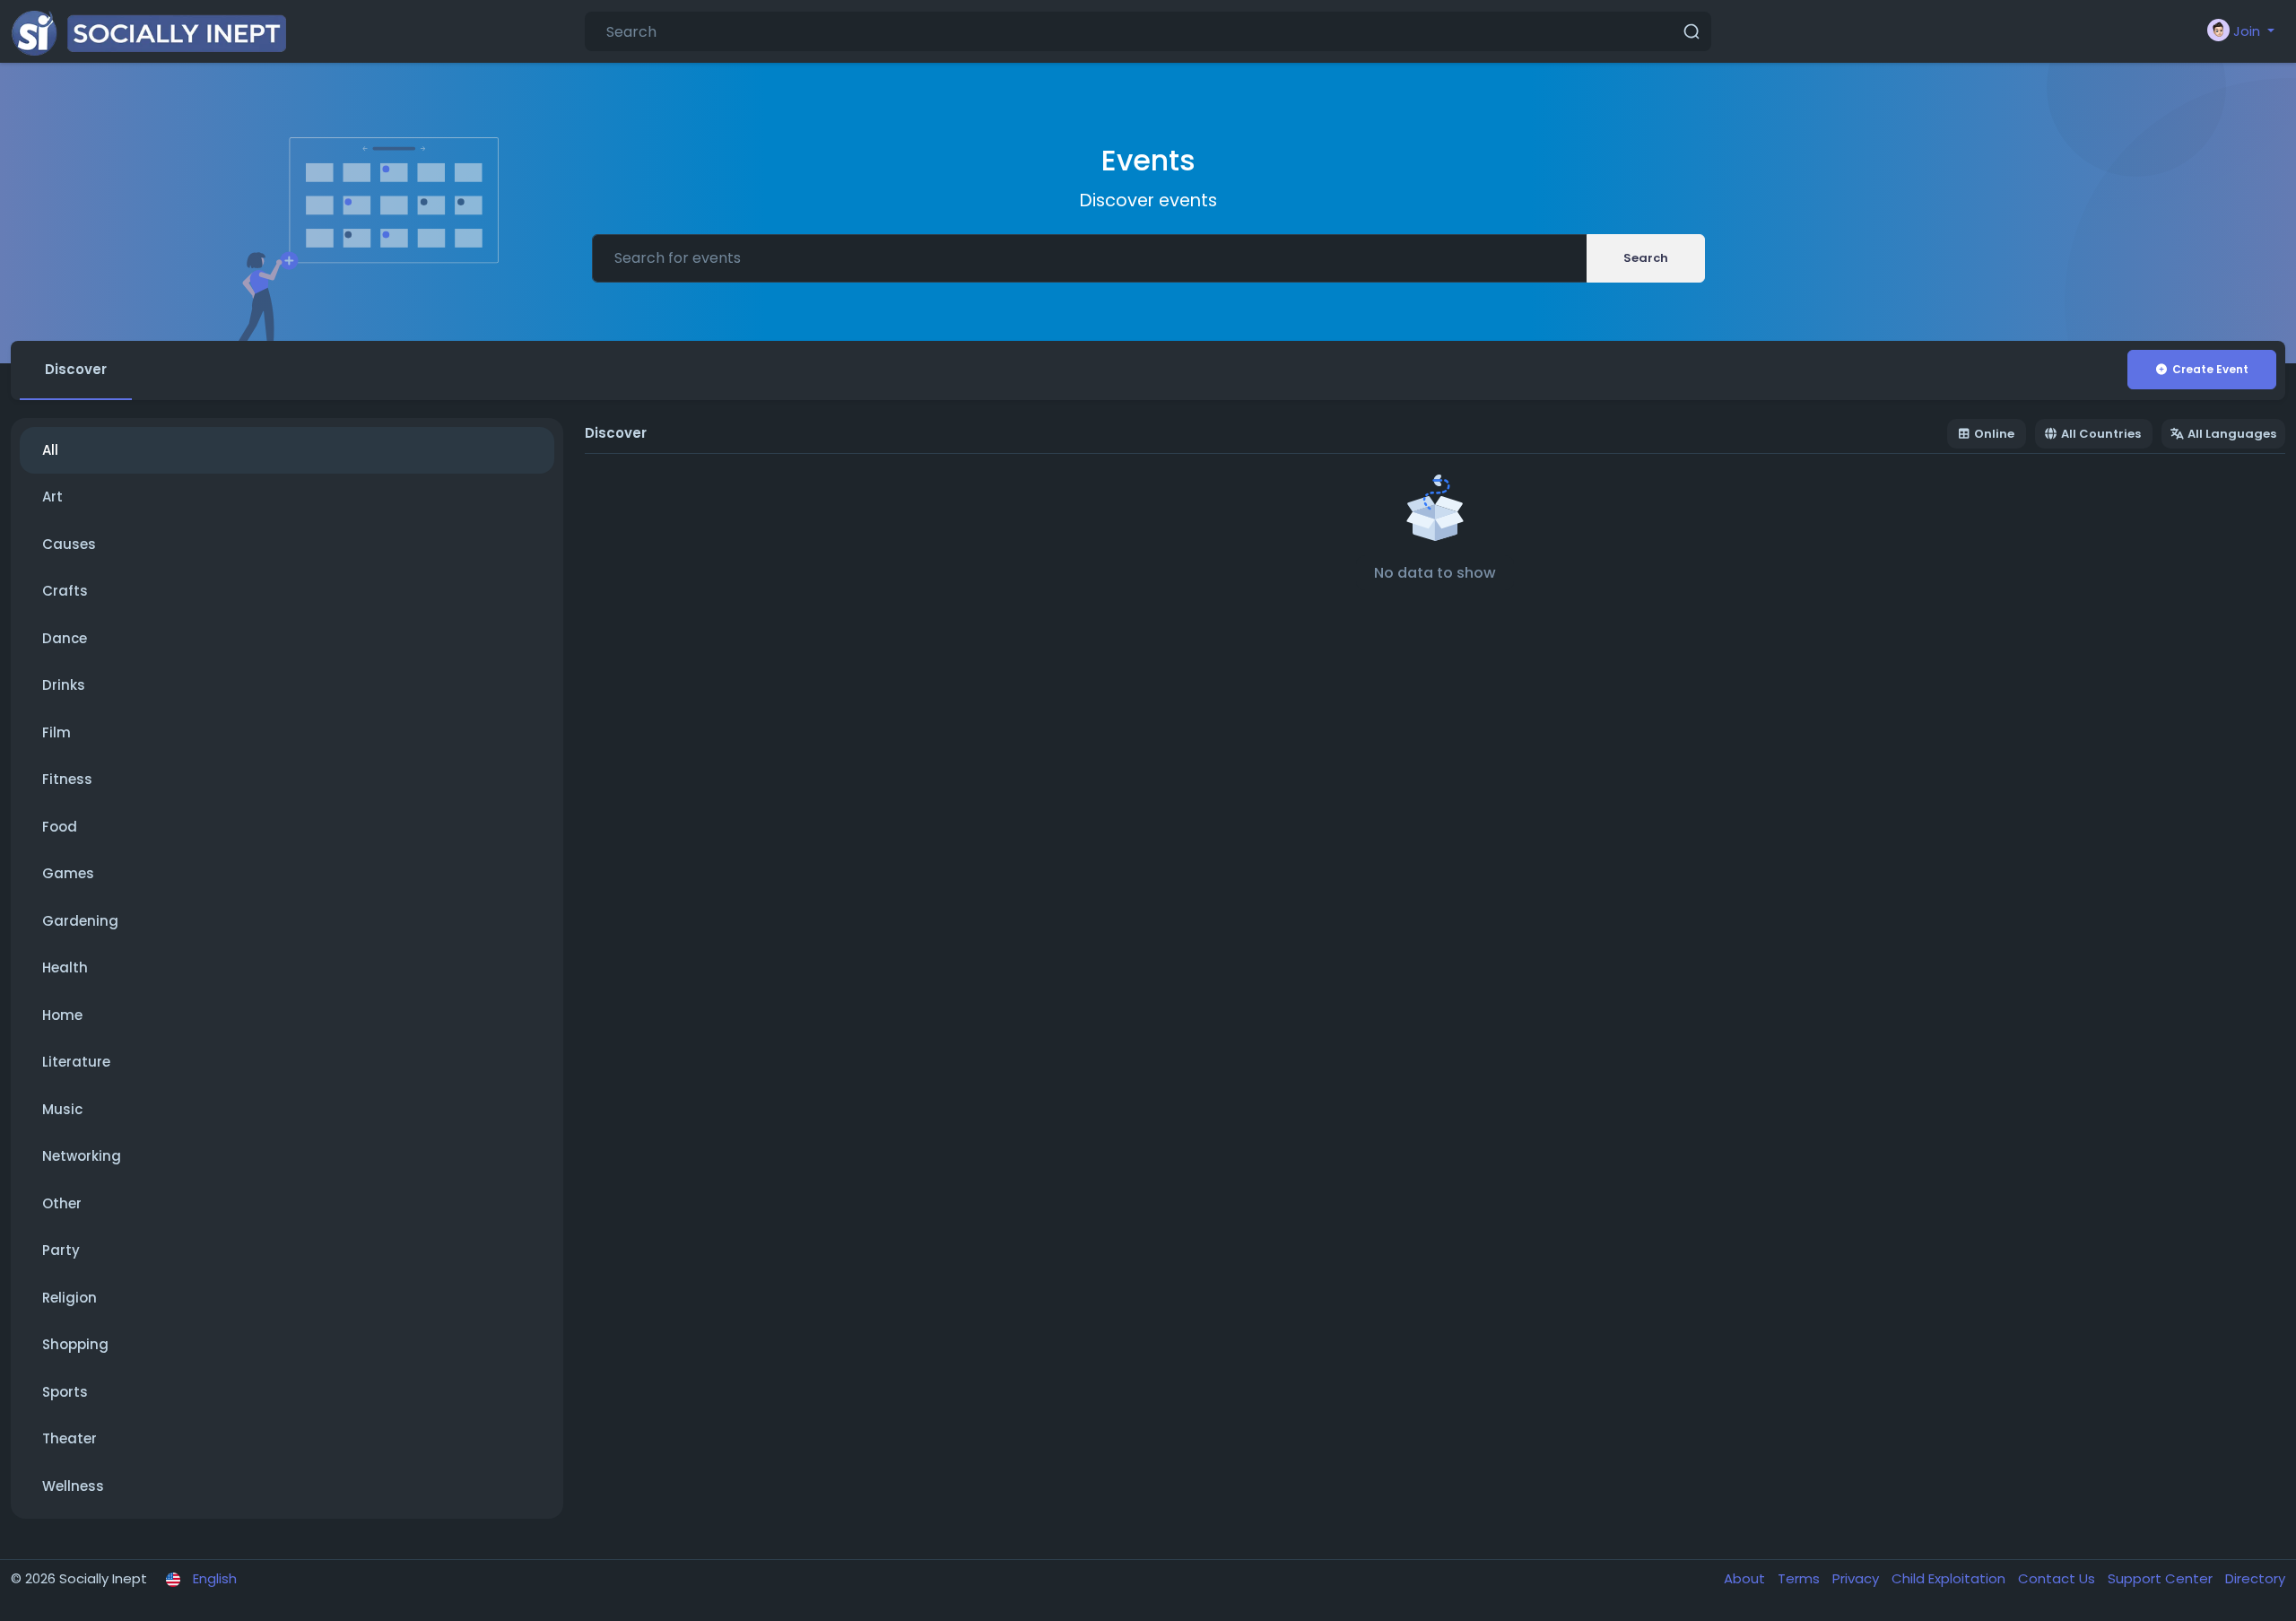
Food (60, 827)
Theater (70, 1438)
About (1746, 1578)
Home (62, 1015)
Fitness (67, 779)
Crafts (65, 591)
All (50, 450)
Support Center (2162, 1578)
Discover (76, 369)
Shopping (75, 1344)
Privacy (1857, 1578)
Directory (2255, 1578)
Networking (82, 1156)
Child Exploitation (1950, 1578)
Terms (1800, 1578)
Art (52, 497)
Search (1646, 258)
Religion (70, 1298)
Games (68, 873)
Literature (76, 1062)
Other (62, 1203)
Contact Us (2058, 1578)
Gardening (80, 921)
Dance (65, 638)
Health (65, 967)
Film (57, 732)
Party (61, 1250)
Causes (69, 544)
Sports (65, 1392)
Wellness (73, 1486)
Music (62, 1109)
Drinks (64, 685)
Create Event (2210, 369)
